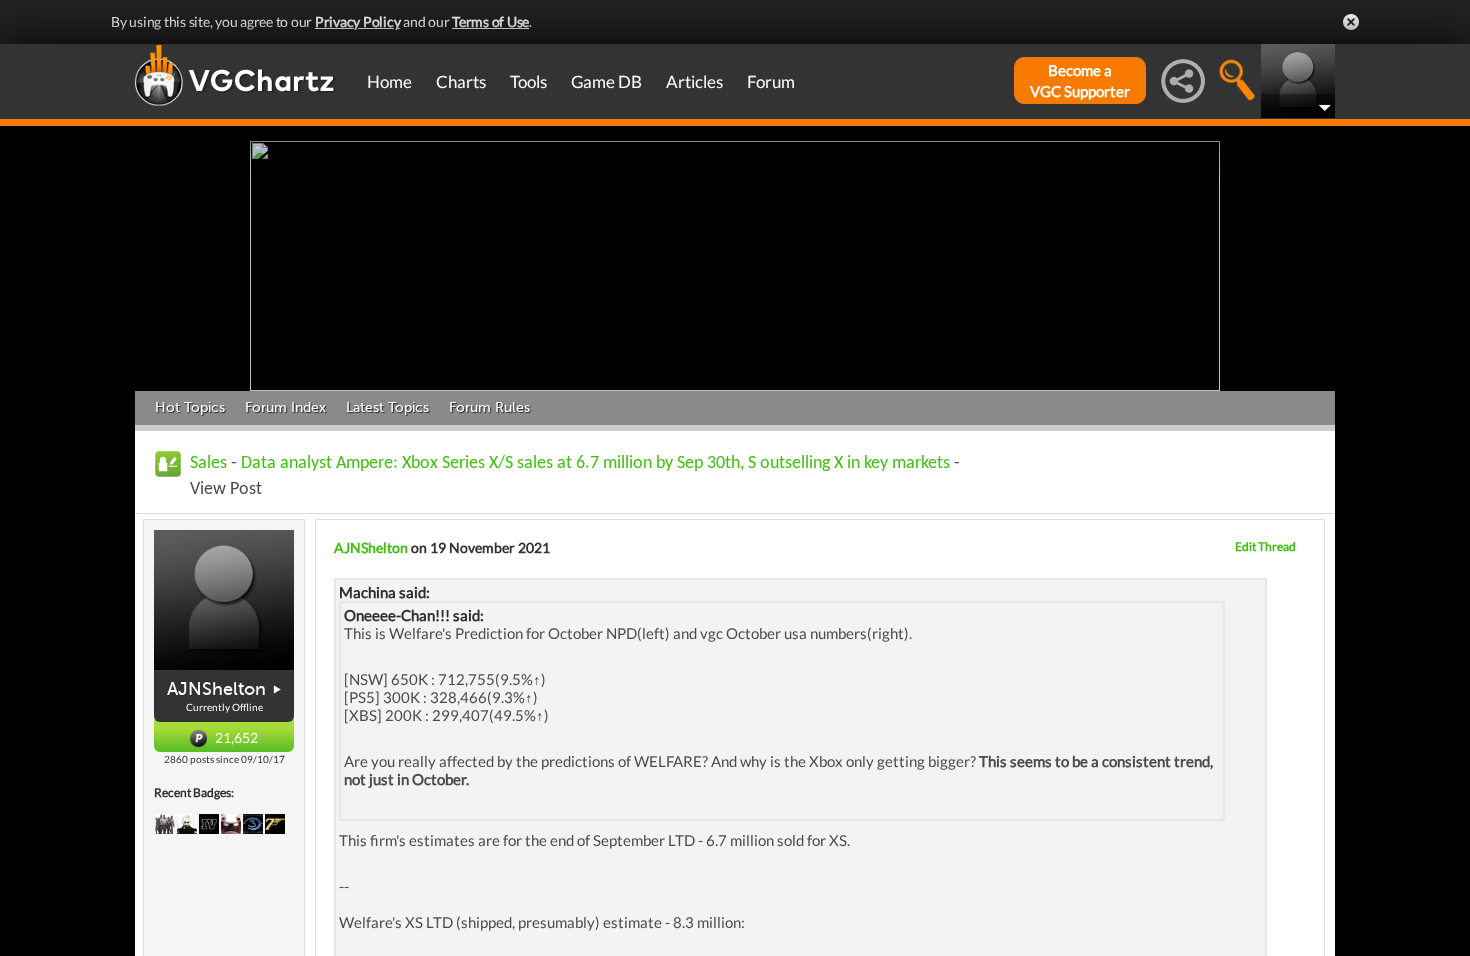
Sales (208, 463)
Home (389, 81)
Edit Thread (1265, 546)
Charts (461, 81)
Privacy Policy (358, 21)
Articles (694, 81)
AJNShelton (216, 689)
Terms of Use (490, 21)
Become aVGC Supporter (1080, 80)
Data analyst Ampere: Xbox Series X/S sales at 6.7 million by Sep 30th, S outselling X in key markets (595, 463)
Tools (528, 81)
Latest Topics (387, 407)
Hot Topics (190, 407)
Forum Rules (489, 407)
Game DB (606, 81)
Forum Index (285, 407)
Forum (771, 81)
